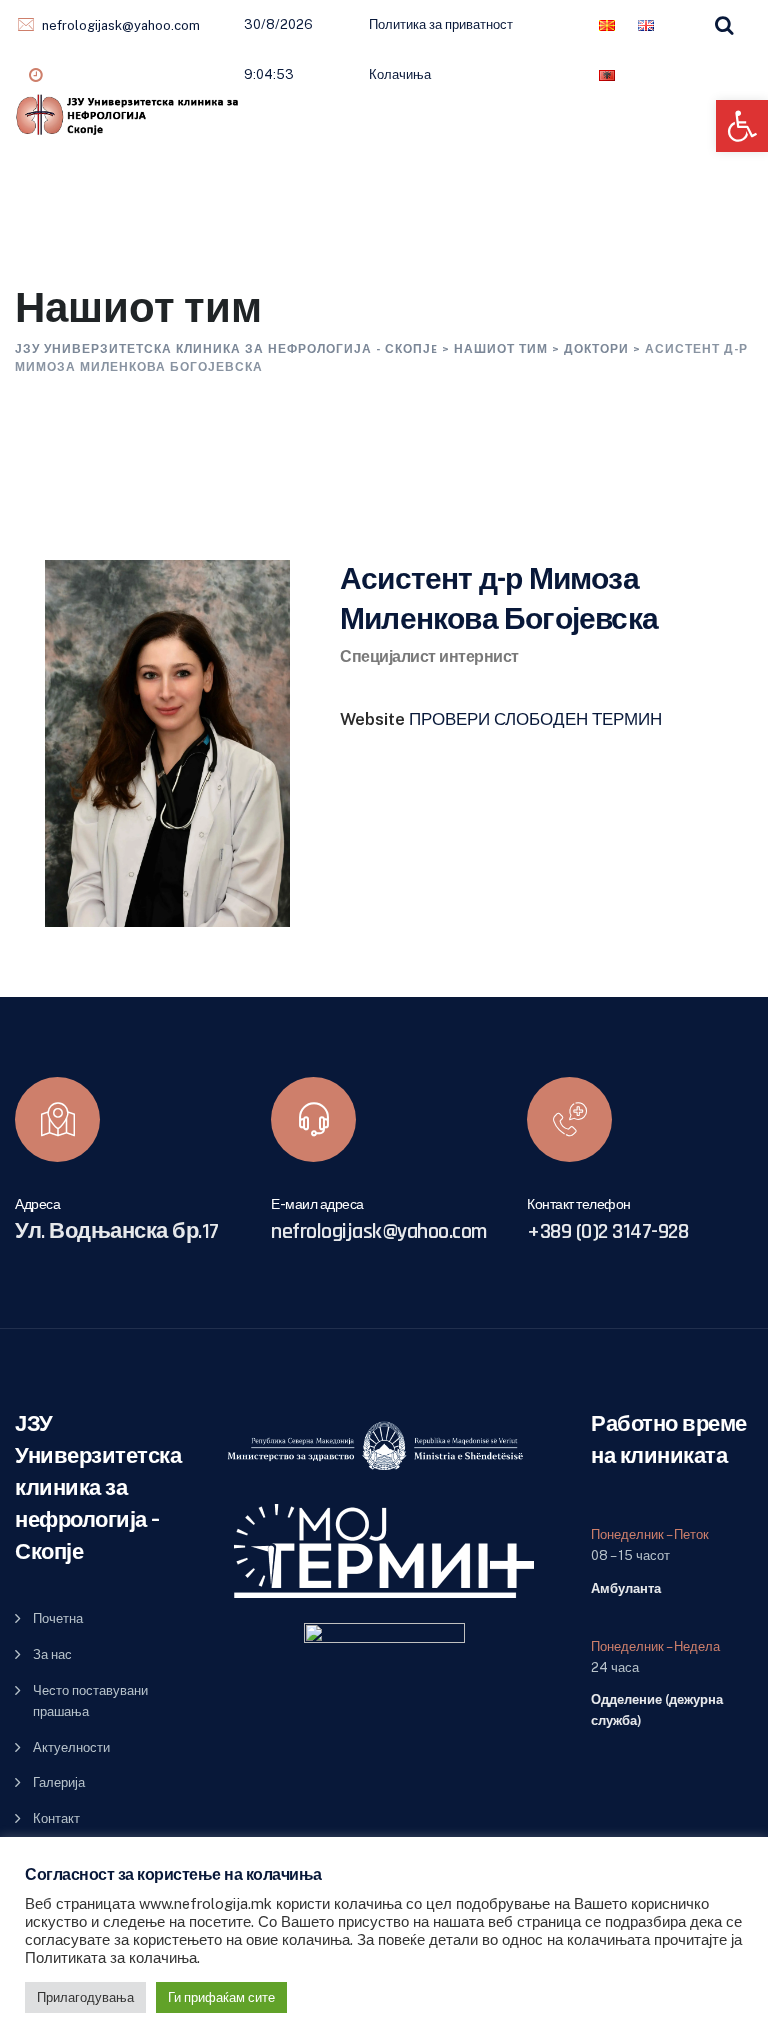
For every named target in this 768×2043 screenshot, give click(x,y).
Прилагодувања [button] (85, 1997)
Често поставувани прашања (90, 1701)
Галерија (59, 1782)
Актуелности (71, 1747)
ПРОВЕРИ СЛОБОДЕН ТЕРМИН (535, 719)
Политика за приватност (441, 24)
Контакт (56, 1818)
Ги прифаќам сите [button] (221, 1997)
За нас (52, 1654)
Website (372, 719)
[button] (742, 126)
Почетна (58, 1618)
